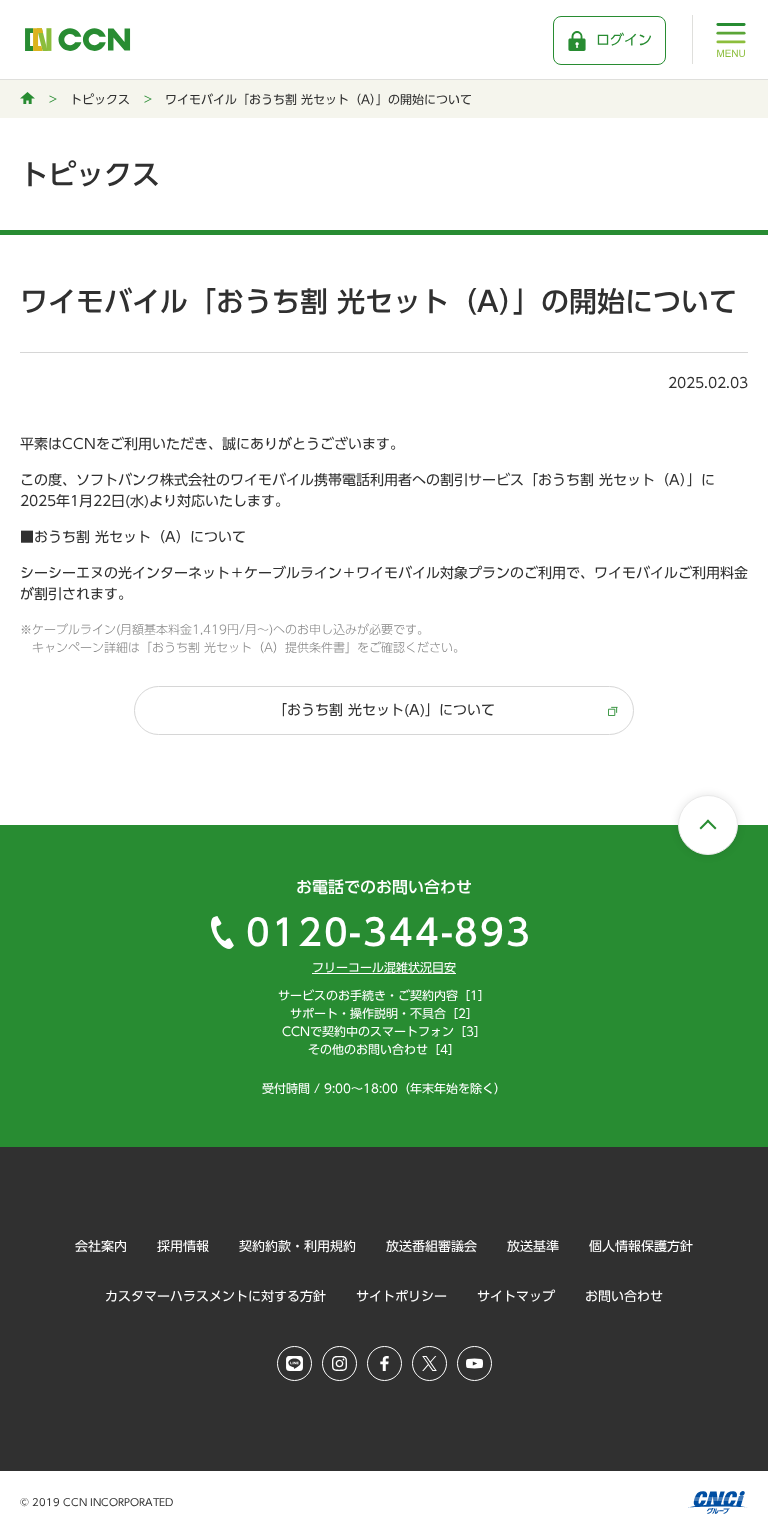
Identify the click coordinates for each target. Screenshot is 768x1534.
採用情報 (183, 1246)
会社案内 (101, 1246)
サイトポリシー (401, 1296)
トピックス (100, 99)
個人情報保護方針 (641, 1246)
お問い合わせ (624, 1296)
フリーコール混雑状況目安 (384, 967)
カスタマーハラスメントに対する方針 (215, 1296)
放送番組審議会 (431, 1246)
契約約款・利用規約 (297, 1246)
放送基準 (533, 1246)
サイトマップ (516, 1296)
